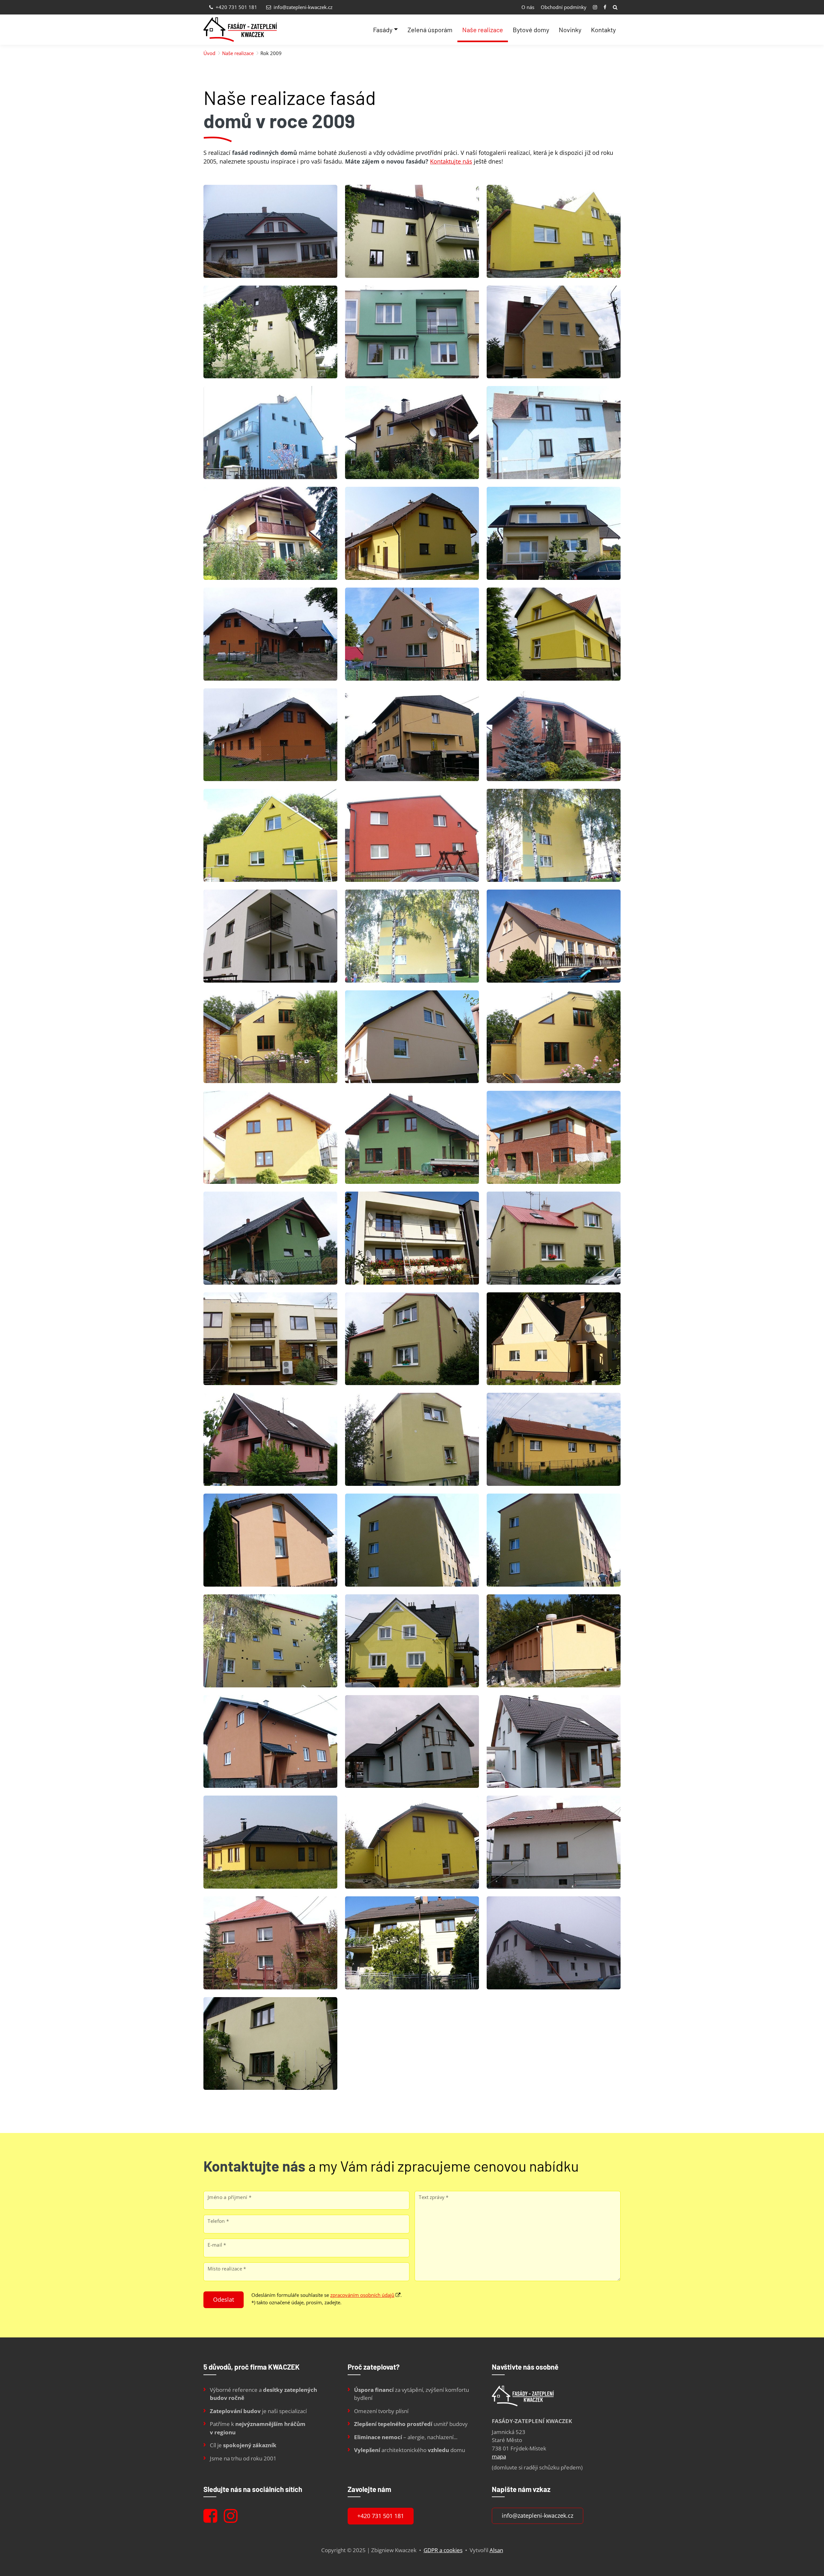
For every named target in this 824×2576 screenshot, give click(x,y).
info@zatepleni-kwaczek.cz (302, 7)
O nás (528, 7)
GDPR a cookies (443, 2550)
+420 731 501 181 (236, 7)
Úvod (209, 53)
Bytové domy (531, 30)
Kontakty (603, 30)
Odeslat (224, 2299)
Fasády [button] (383, 30)
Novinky (570, 30)
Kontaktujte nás (451, 161)
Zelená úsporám (430, 30)
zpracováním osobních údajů (362, 2295)
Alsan (496, 2550)
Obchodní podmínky (564, 7)
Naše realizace (483, 30)
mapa (499, 2456)
